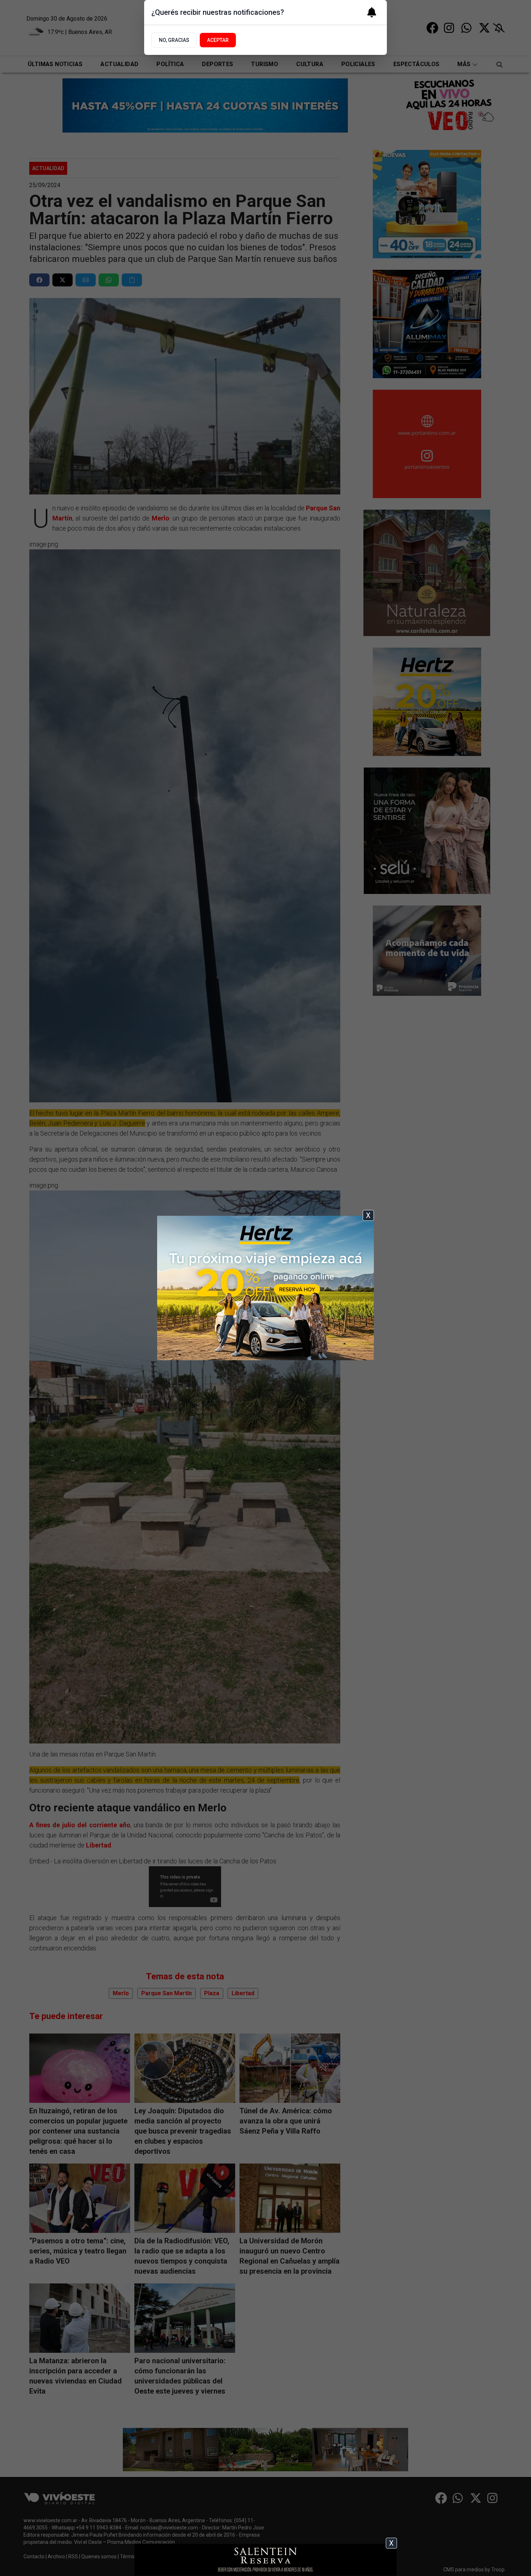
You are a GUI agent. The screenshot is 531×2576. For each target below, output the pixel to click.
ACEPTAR (218, 40)
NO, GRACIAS (174, 40)
